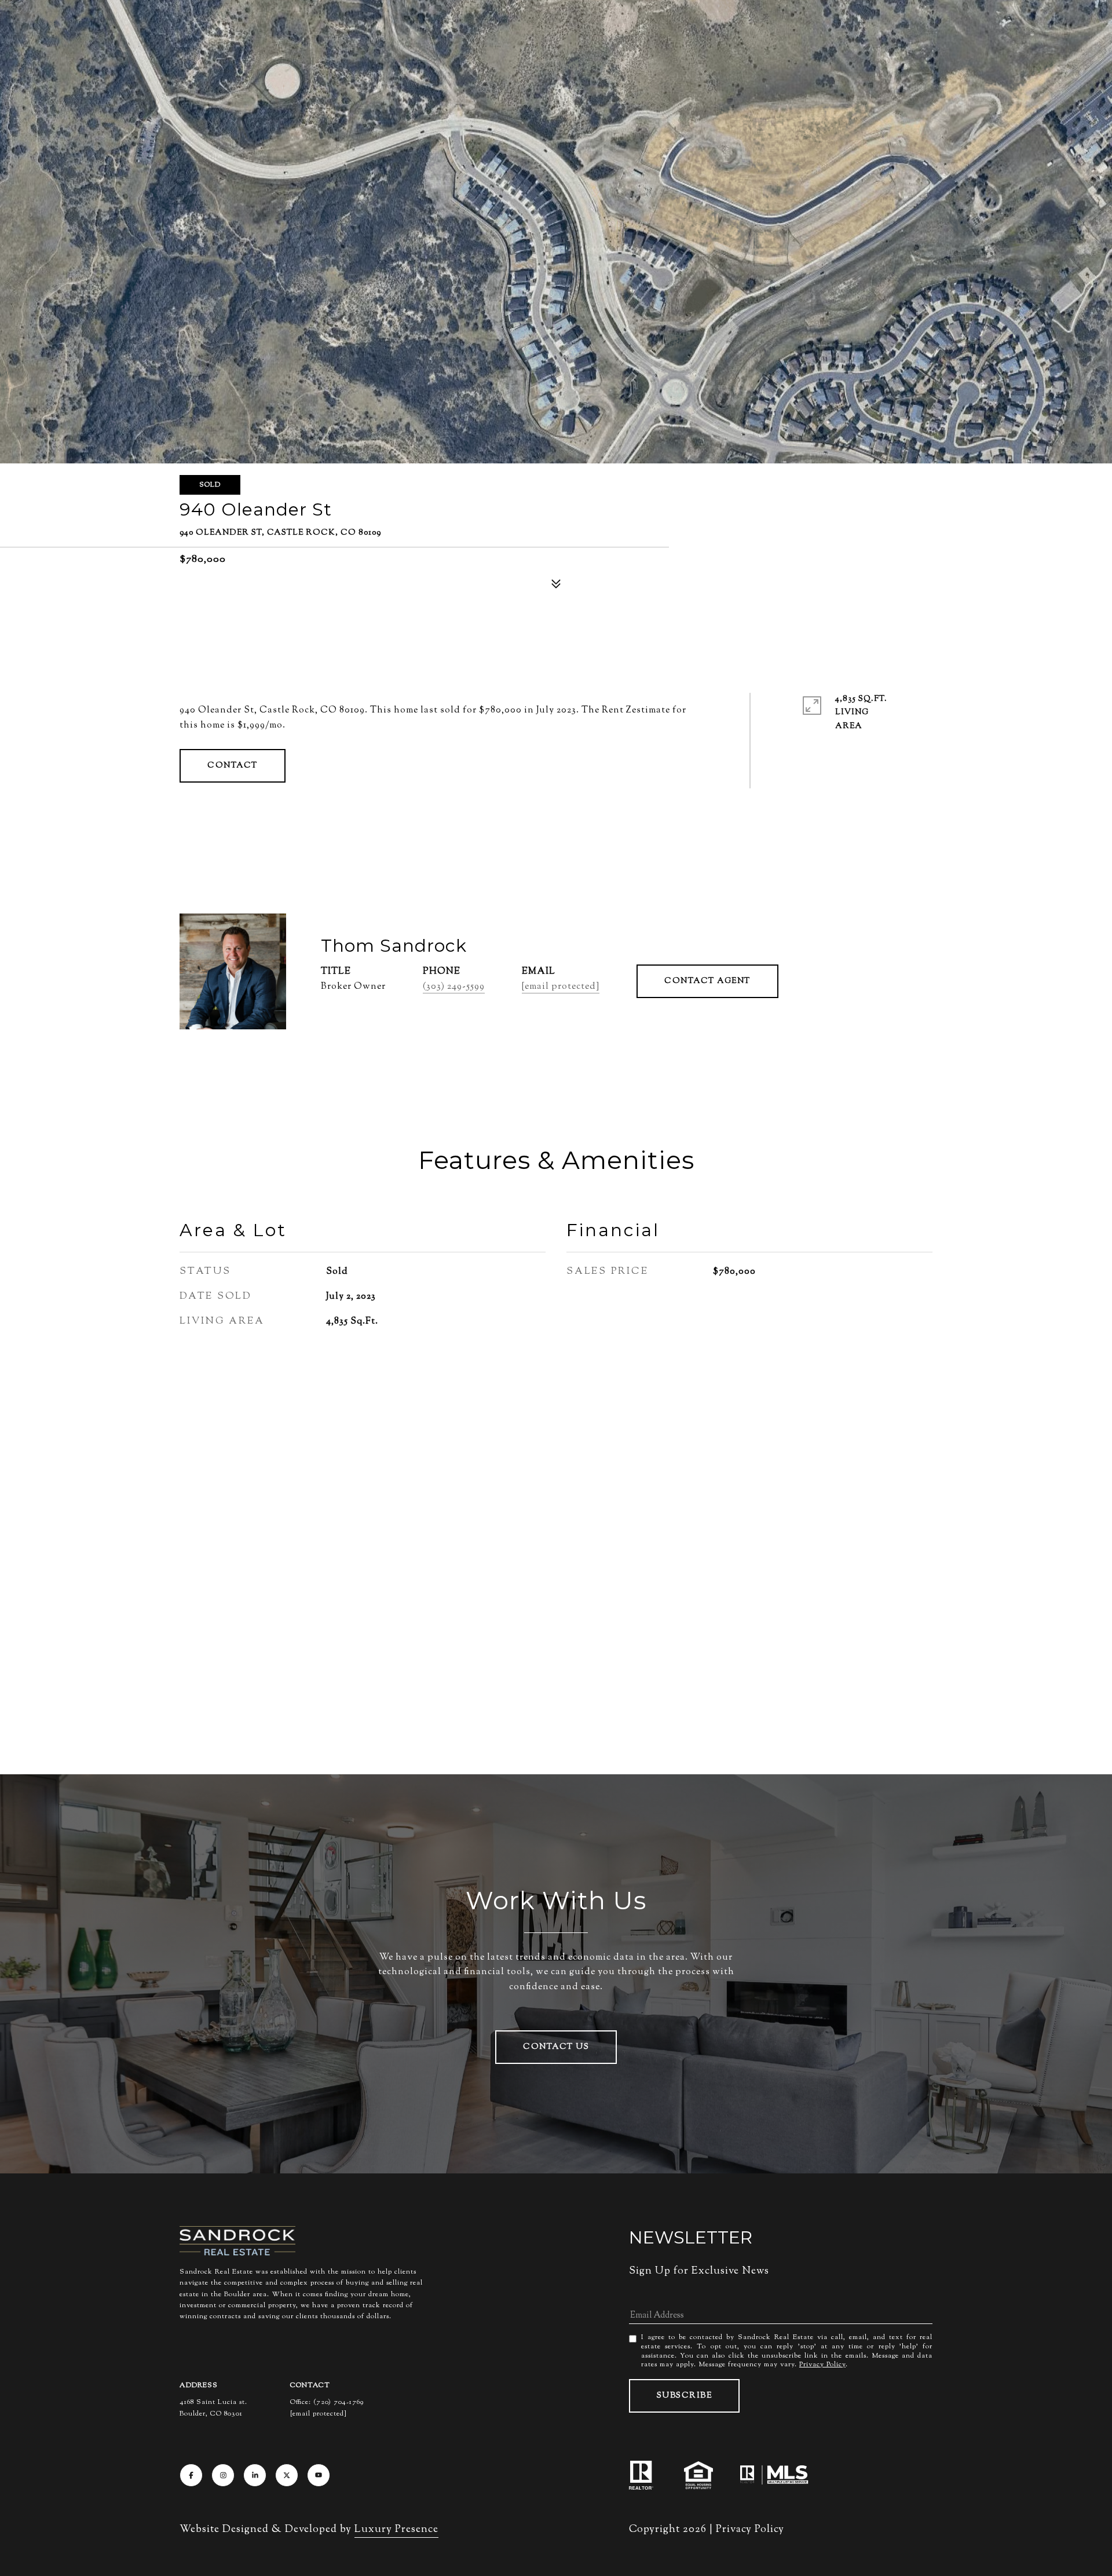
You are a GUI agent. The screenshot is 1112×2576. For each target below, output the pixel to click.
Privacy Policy (822, 2365)
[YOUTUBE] (319, 2475)
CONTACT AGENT (707, 981)
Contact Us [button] (556, 2047)
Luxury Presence (396, 2530)
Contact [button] (233, 766)
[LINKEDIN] (255, 2475)
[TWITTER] (287, 2475)
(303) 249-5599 (454, 987)
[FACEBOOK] (191, 2475)
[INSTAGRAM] (223, 2475)
